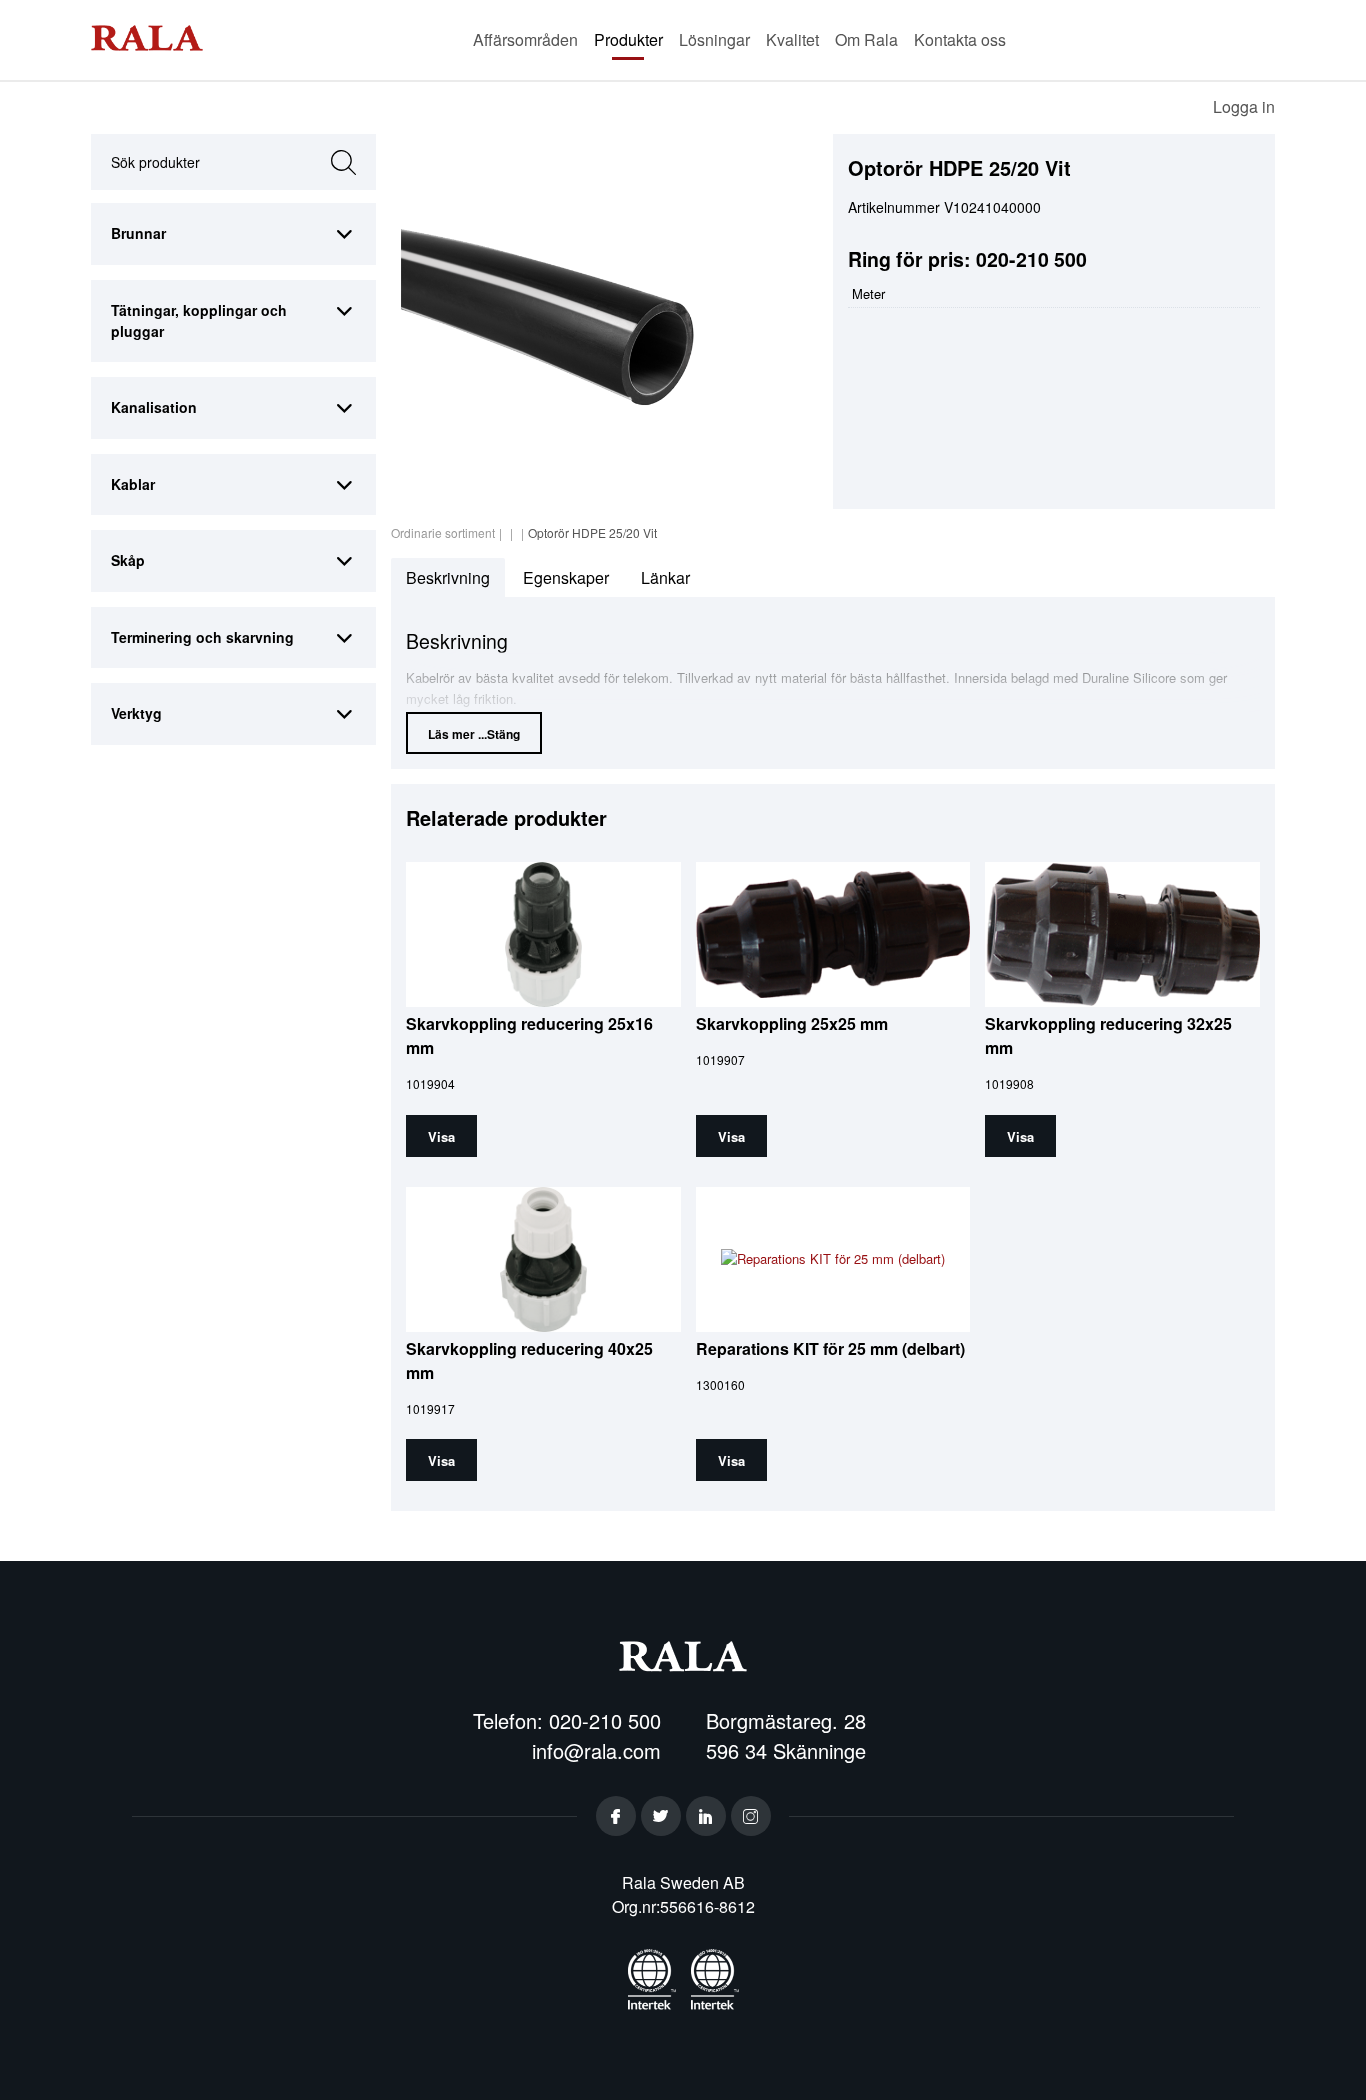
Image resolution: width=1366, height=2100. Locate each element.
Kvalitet (792, 39)
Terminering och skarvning (202, 637)
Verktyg (136, 713)
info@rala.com (596, 1750)
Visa (441, 1136)
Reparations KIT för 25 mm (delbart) (830, 1348)
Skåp (128, 560)
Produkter (628, 39)
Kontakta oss (960, 39)
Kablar (133, 484)
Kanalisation (154, 407)
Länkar (665, 577)
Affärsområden (525, 39)
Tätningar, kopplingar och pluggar (199, 320)
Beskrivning (448, 577)
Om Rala (866, 39)
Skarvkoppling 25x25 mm (792, 1023)
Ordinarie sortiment (443, 532)
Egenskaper (566, 577)
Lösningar (714, 39)
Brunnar (138, 233)
